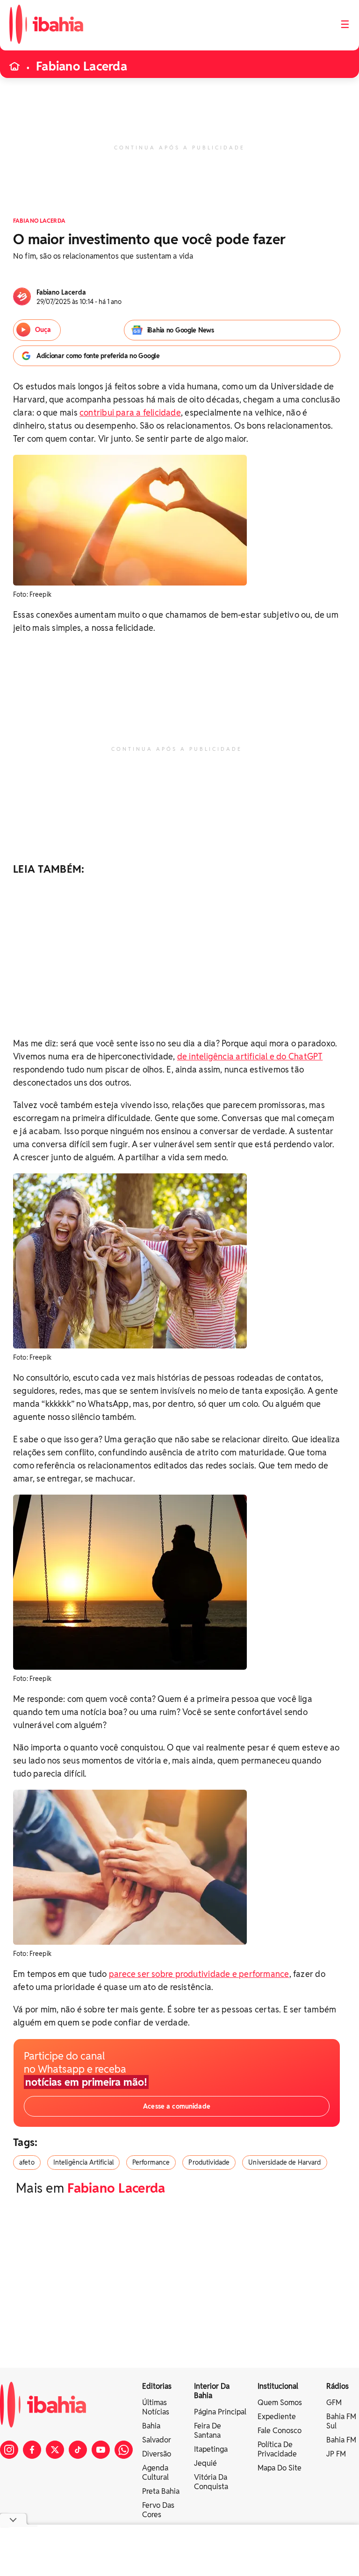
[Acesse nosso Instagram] (9, 2450)
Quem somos (280, 2403)
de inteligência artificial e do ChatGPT (250, 1056)
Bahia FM (341, 2440)
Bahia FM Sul (341, 2421)
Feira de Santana (208, 2431)
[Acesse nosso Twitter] (55, 2450)
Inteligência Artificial (83, 2162)
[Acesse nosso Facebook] (32, 2450)
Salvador (157, 2440)
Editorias (157, 2386)
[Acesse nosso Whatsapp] (124, 2450)
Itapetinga (211, 2449)
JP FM (336, 2454)
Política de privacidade (277, 2449)
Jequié (205, 2463)
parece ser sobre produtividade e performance (199, 1974)
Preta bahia (161, 2491)
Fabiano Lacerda (82, 66)
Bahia (151, 2426)
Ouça (43, 330)
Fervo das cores (158, 2510)
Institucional (278, 2386)
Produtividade (209, 2162)
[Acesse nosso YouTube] (101, 2450)
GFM (334, 2403)
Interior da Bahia (212, 2391)
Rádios (337, 2386)
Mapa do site (280, 2468)
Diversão (157, 2454)
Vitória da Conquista (211, 2482)
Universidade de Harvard (284, 2162)
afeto (27, 2162)
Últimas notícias (156, 2407)
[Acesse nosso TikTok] (78, 2450)
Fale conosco (280, 2431)
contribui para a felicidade (130, 413)
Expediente (277, 2417)
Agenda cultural (155, 2473)
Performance (151, 2162)
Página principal (220, 2412)
